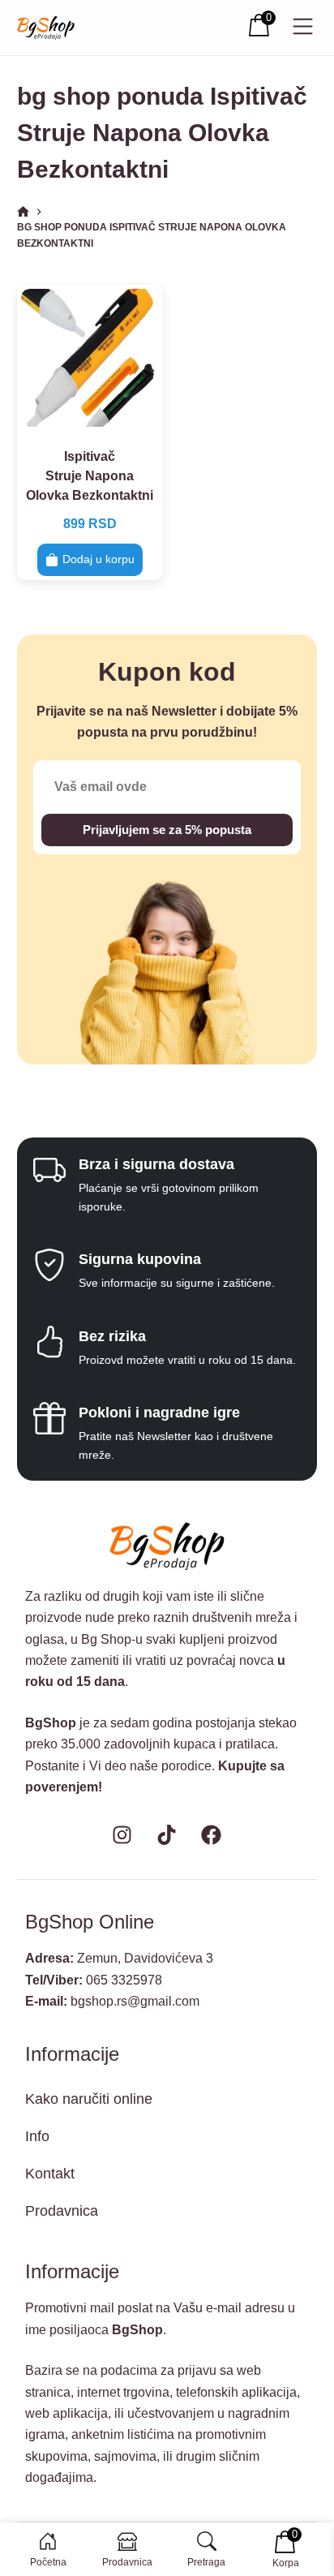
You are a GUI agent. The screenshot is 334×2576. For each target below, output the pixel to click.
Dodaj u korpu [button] (98, 559)
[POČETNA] (23, 212)
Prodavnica (62, 2211)
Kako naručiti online (89, 2099)
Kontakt (50, 2174)
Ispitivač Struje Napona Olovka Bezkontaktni (90, 476)
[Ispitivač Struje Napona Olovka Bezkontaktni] (90, 358)
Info (37, 2136)
